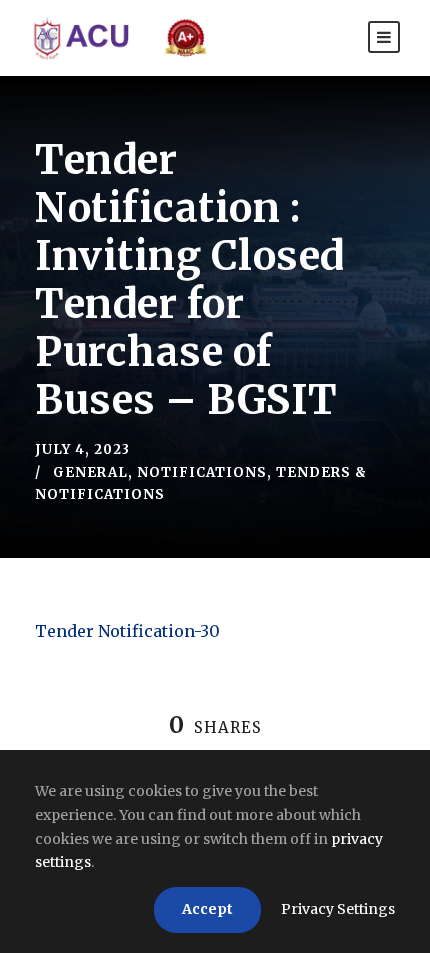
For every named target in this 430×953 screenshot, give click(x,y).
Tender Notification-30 (127, 631)
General (90, 472)
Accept (207, 909)
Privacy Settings (338, 909)
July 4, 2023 (82, 449)
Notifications (202, 472)
